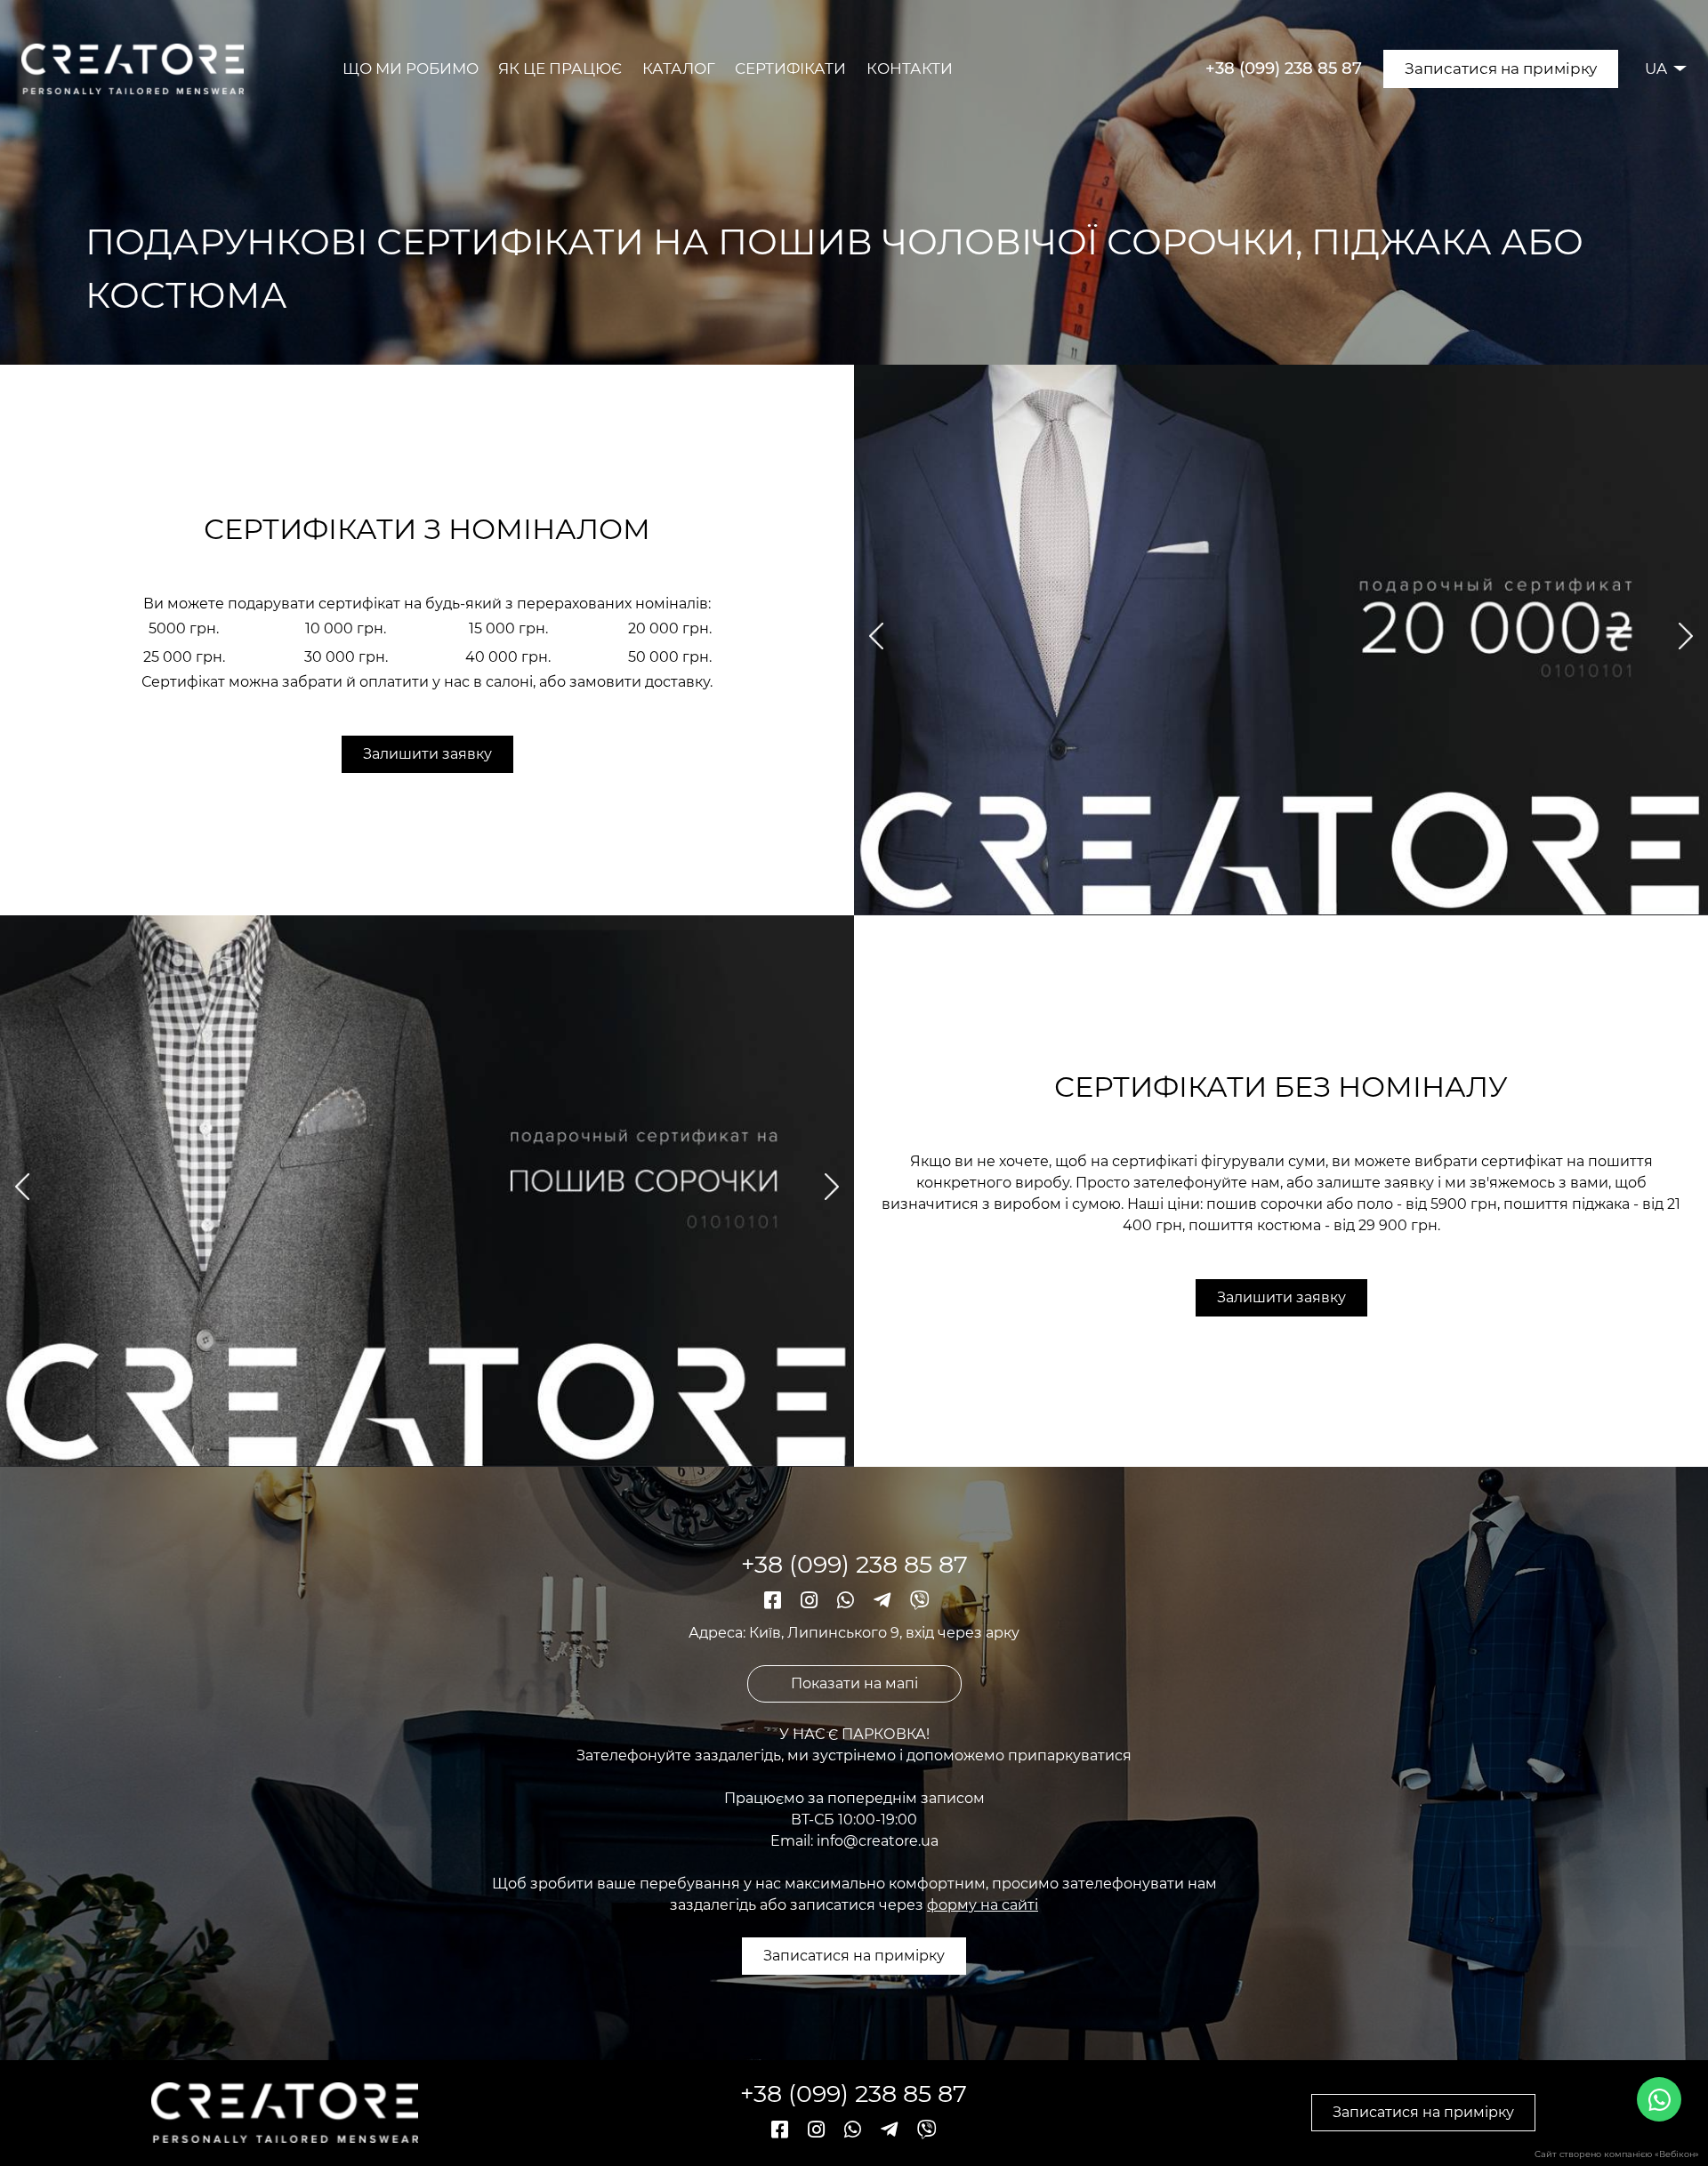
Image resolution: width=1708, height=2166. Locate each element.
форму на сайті (983, 1905)
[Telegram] (885, 1601)
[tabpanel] (1281, 640)
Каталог (679, 69)
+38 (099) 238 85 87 (1284, 69)
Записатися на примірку (1501, 68)
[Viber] (920, 1601)
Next (1683, 636)
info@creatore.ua (878, 1841)
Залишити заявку (427, 754)
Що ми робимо (411, 69)
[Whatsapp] (848, 1601)
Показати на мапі (854, 1683)
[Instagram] (812, 1601)
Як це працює (560, 69)
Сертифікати (790, 69)
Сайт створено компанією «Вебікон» (1617, 2154)
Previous (879, 636)
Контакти (910, 69)
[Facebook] (775, 1601)
